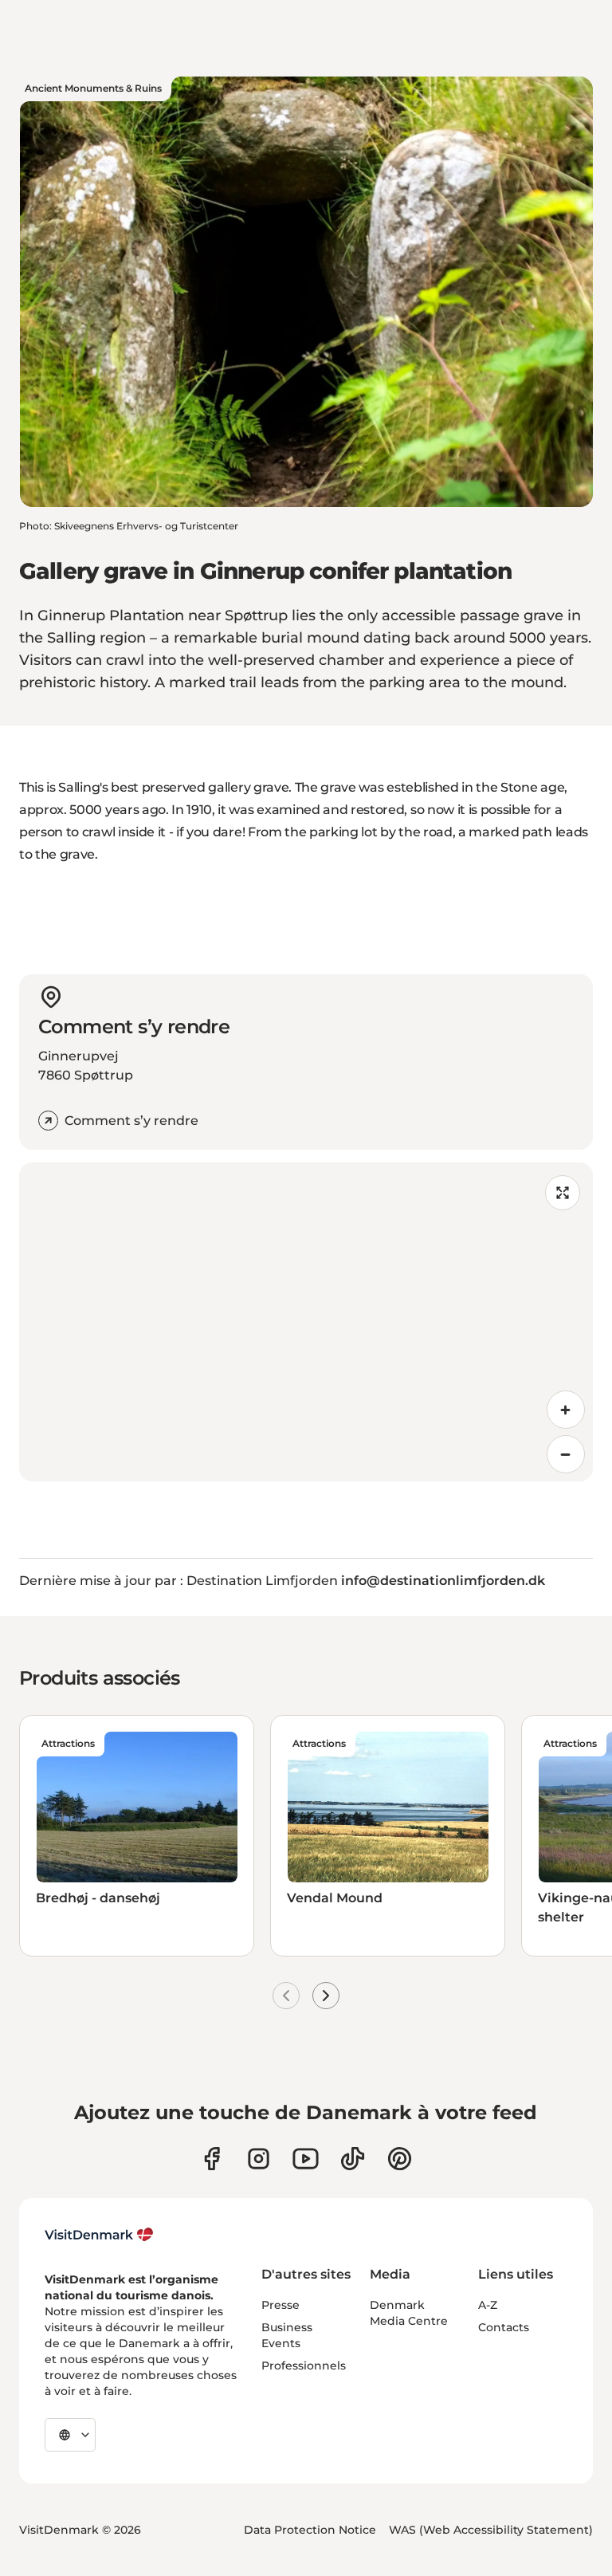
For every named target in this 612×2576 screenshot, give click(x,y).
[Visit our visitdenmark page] (306, 2159)
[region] (306, 1322)
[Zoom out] (566, 1454)
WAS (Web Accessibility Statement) (491, 2530)
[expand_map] (563, 1193)
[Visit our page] (259, 2159)
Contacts (504, 2327)
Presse (280, 2305)
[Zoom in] (566, 1410)
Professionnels (304, 2366)
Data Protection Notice (310, 2530)
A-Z (488, 2305)
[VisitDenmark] (99, 2235)
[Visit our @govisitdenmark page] (353, 2159)
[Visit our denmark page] (212, 2159)
